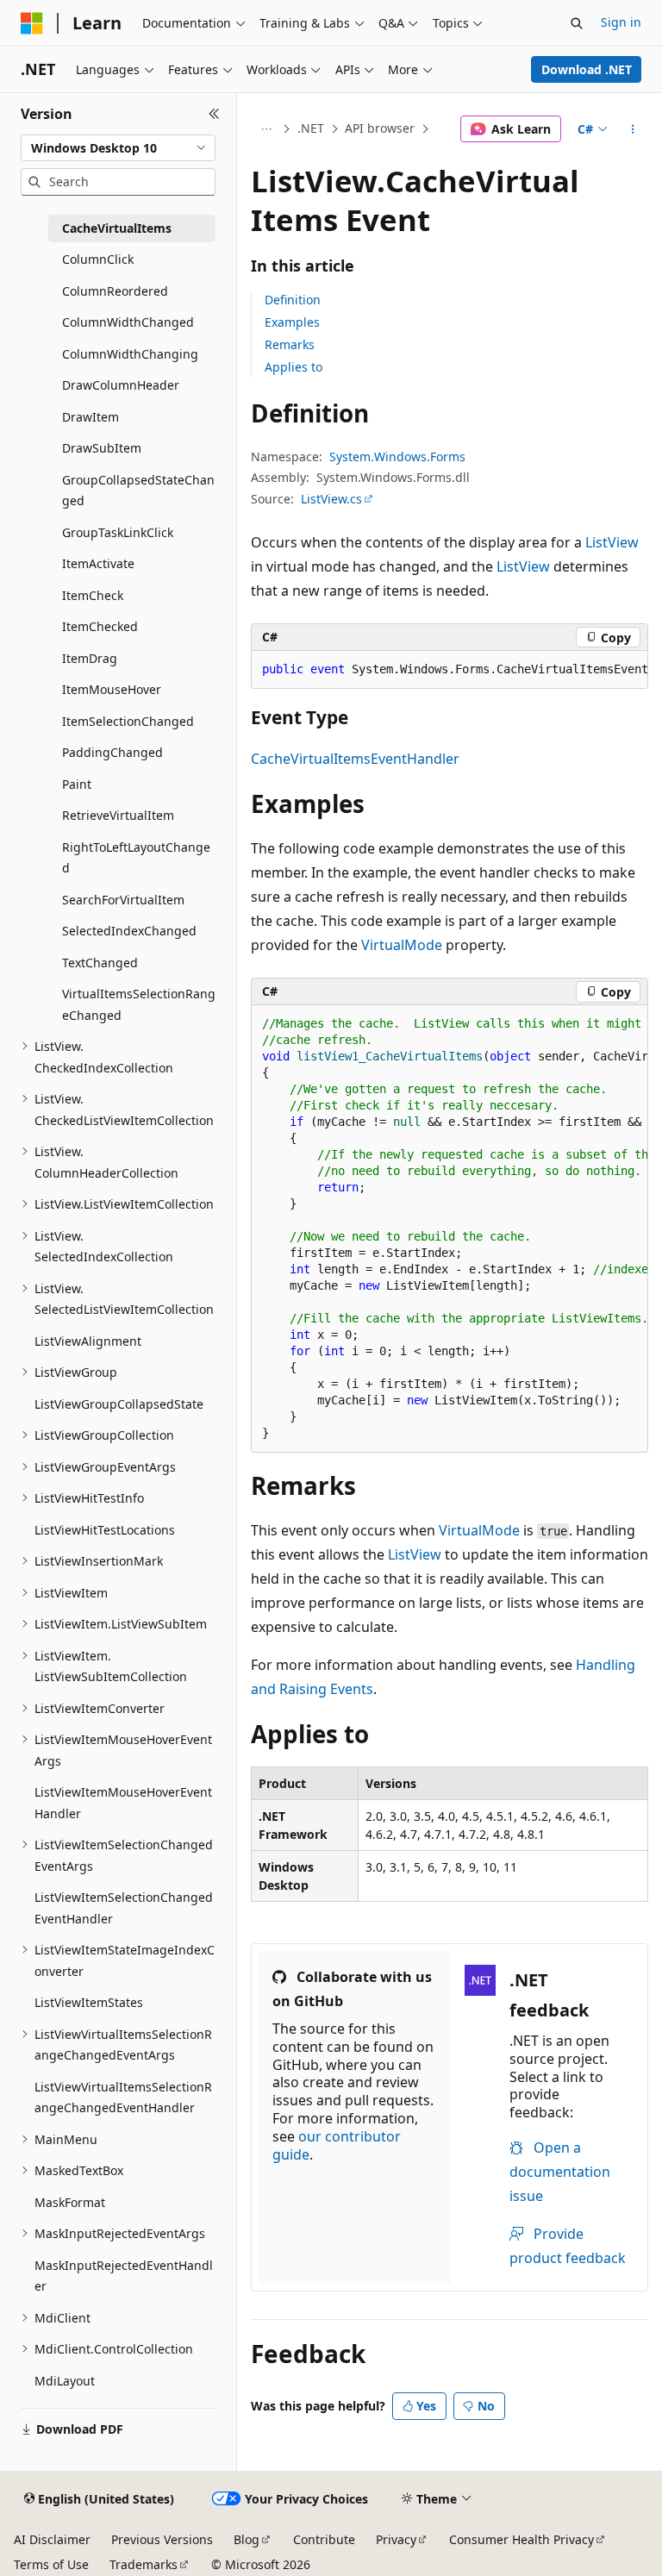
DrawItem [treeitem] (91, 417)
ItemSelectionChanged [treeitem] (128, 721)
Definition (293, 300)
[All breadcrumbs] (266, 129)
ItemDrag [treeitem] (90, 658)
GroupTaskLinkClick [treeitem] (118, 532)
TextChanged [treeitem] (100, 963)
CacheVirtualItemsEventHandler (355, 759)
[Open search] (577, 23)
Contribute (324, 2539)
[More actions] (633, 129)
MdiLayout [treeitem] (65, 2381)
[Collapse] (214, 114)
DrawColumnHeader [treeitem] (121, 385)
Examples (292, 322)
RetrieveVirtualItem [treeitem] (118, 815)
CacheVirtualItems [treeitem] (117, 228)
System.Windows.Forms (397, 456)
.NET (311, 128)
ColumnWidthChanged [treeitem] (128, 322)
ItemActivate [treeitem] (98, 563)
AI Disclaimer (52, 2539)
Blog (247, 2539)
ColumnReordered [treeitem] (115, 291)
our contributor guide (337, 2145)
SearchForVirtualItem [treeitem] (123, 900)
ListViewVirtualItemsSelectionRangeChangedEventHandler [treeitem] (123, 2098)
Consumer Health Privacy (521, 2539)
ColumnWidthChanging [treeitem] (130, 354)
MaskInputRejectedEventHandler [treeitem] (124, 2276)
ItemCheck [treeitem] (93, 595)
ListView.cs (331, 499)
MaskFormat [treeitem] (70, 2202)
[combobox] (118, 148)
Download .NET (587, 69)
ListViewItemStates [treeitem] (89, 2002)
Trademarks (144, 2564)
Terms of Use (51, 2564)
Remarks (290, 344)
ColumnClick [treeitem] (98, 259)
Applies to (294, 367)
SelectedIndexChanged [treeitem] (129, 931)
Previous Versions (162, 2539)
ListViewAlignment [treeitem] (88, 1341)
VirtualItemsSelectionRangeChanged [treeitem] (139, 1004)
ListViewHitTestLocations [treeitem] (105, 1530)
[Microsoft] (32, 23)
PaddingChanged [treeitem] (112, 752)
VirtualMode (402, 945)
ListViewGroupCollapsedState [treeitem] (119, 1404)
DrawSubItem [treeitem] (102, 448)
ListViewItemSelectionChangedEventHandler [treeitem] (124, 1908)
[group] (450, 670)
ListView (612, 542)
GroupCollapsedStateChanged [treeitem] (138, 491)
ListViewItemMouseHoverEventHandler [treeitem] (123, 1803)
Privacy (396, 2539)
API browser (380, 128)
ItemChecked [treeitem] (100, 626)
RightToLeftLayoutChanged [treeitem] (136, 858)
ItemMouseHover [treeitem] (112, 689)
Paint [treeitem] (77, 784)
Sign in (621, 22)
